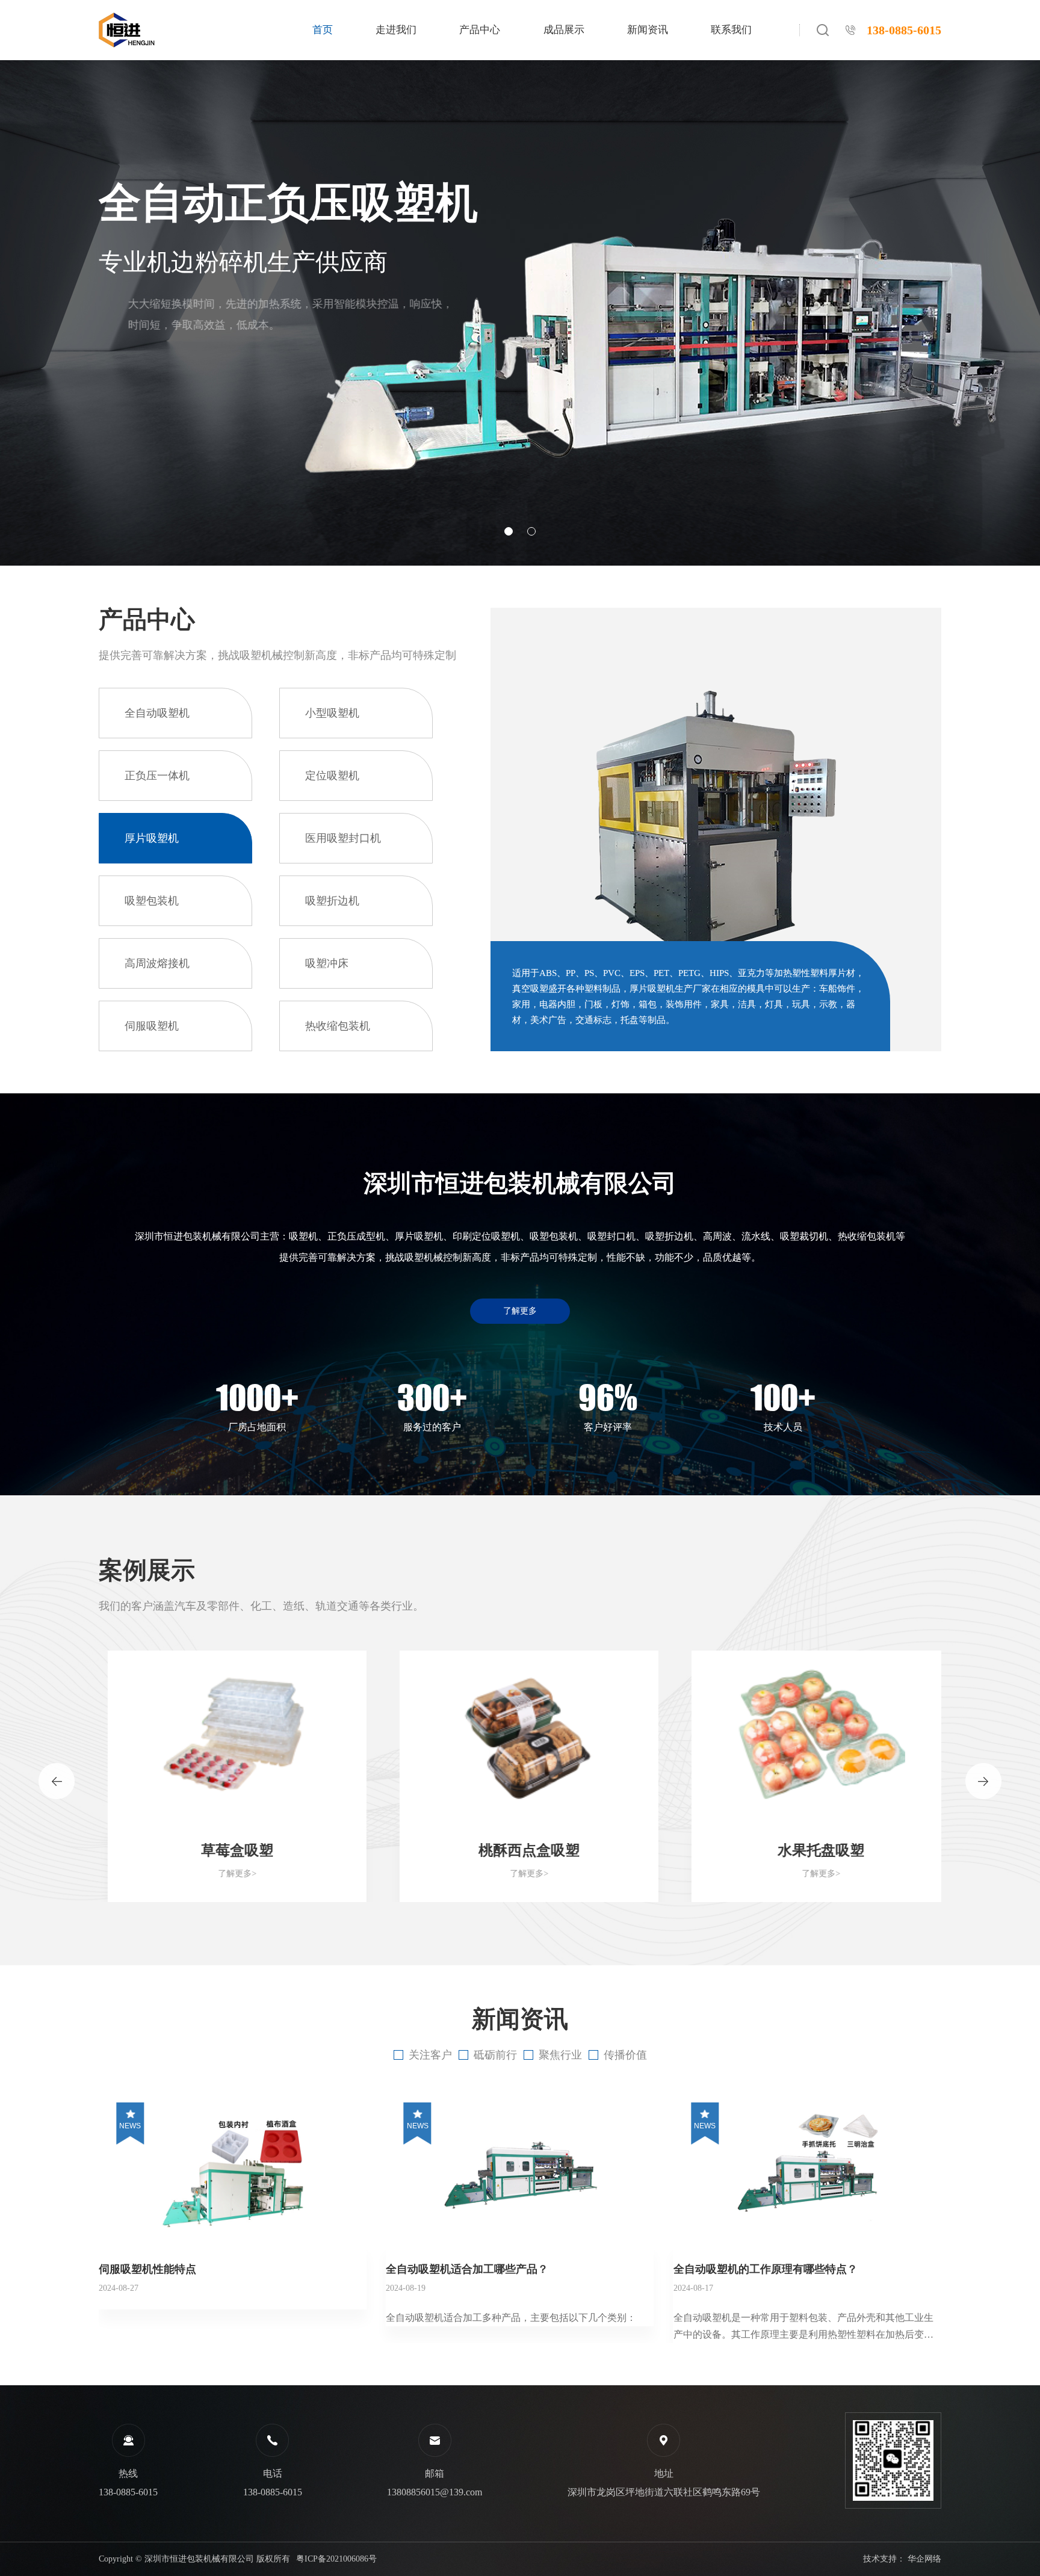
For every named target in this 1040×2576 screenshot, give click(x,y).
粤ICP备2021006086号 (336, 2559)
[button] (509, 531)
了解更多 (520, 1311)
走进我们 (396, 30)
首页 (323, 30)
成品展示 (564, 30)
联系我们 (731, 30)
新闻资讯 (648, 30)
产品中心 (480, 30)
